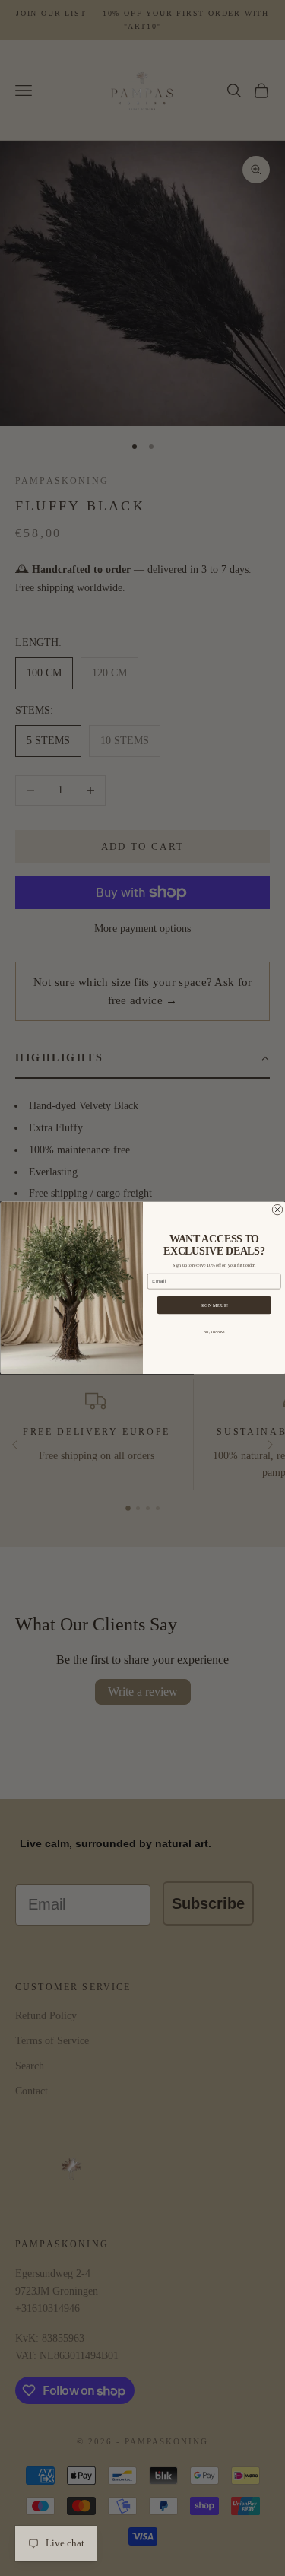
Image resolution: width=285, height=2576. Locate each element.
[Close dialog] (277, 1210)
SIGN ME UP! (214, 1305)
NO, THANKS (214, 1333)
